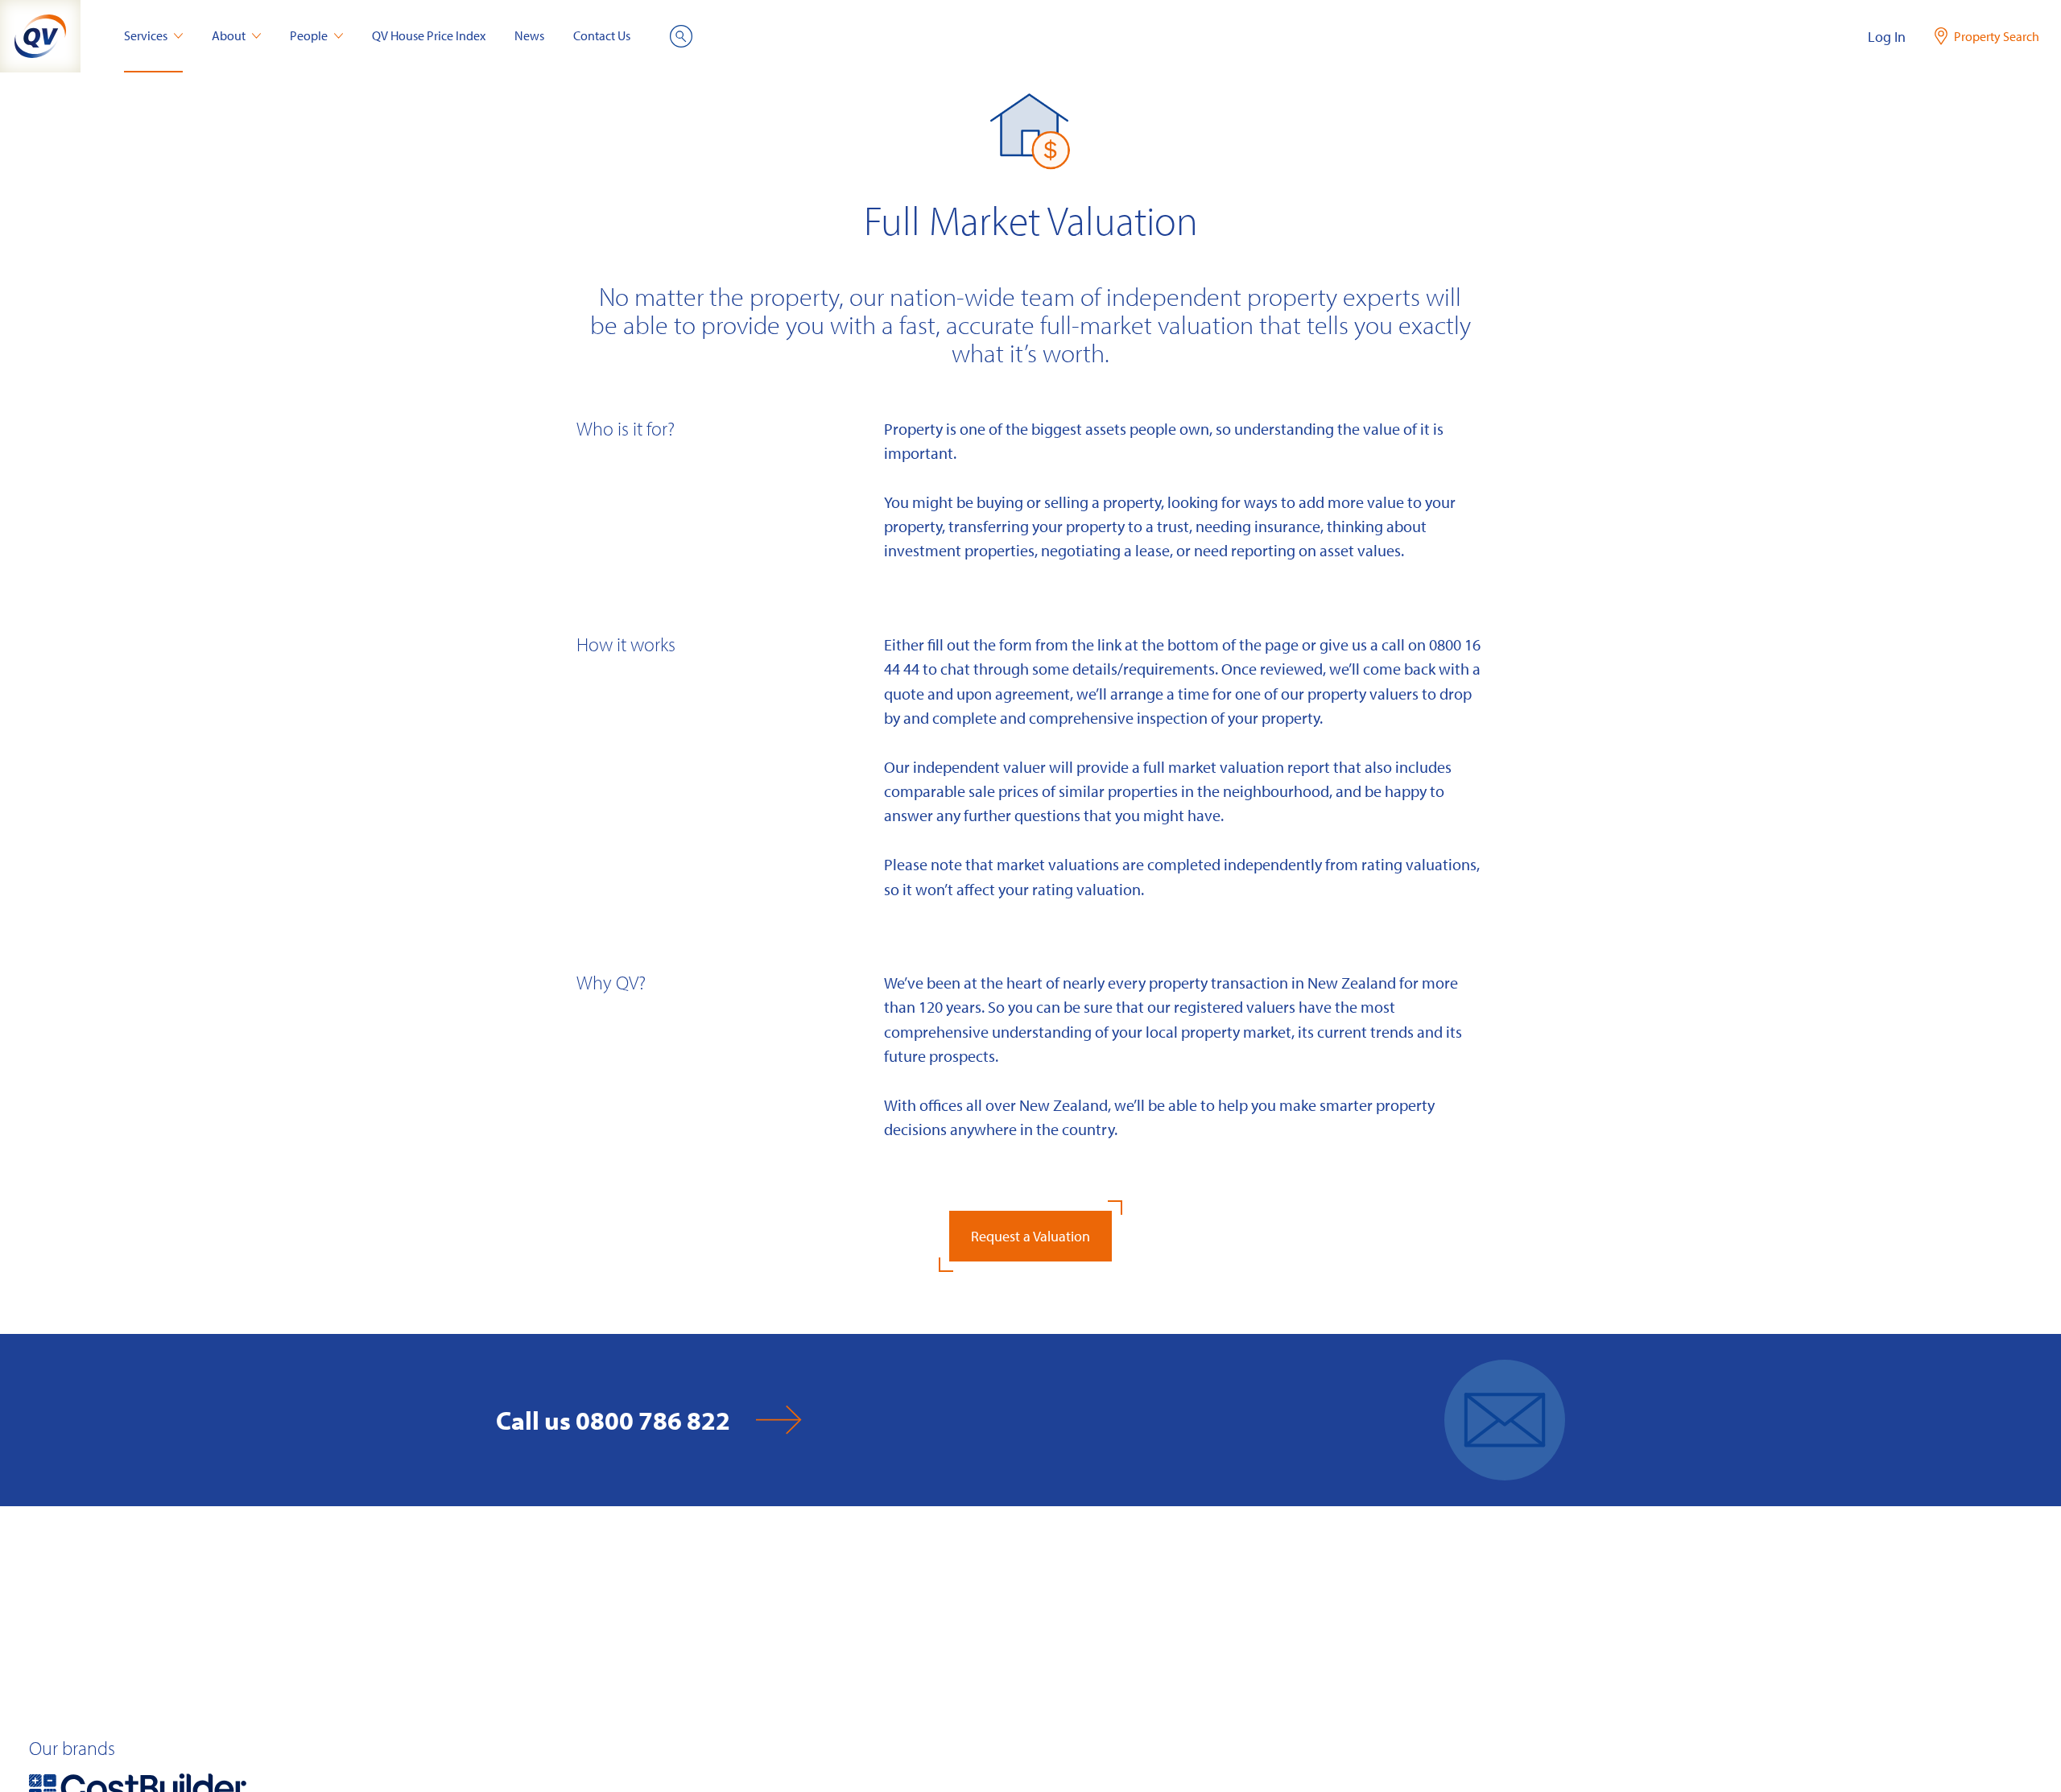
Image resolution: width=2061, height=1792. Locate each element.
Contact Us (602, 35)
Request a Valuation (1030, 1236)
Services (146, 35)
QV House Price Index (429, 35)
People (309, 35)
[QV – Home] (40, 36)
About (229, 35)
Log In (1887, 37)
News (529, 35)
